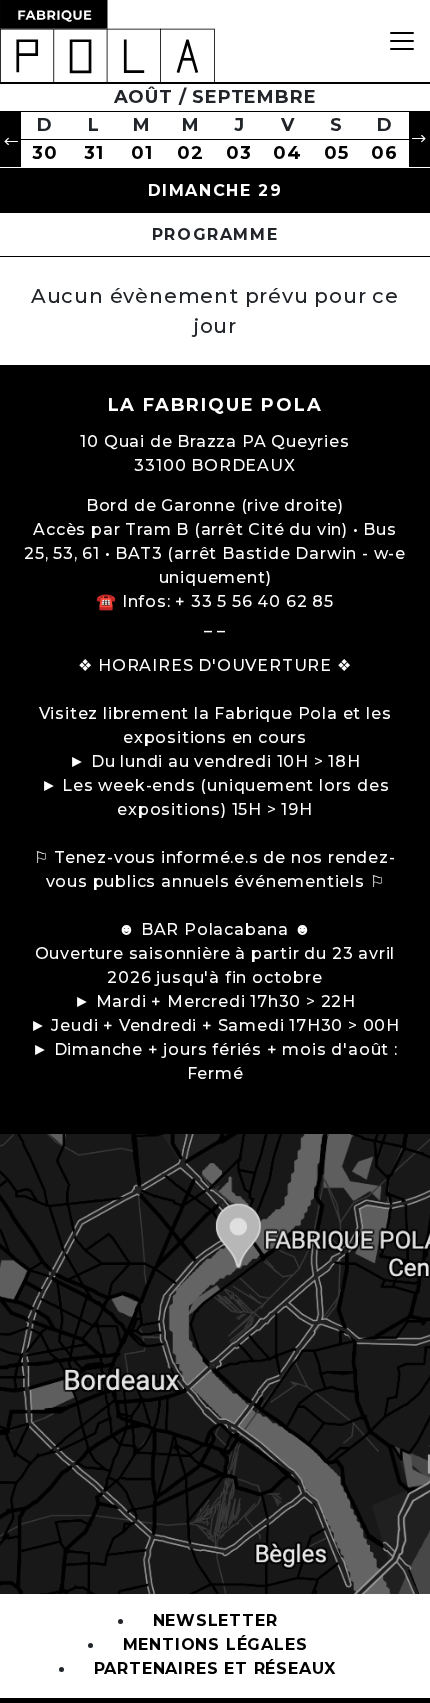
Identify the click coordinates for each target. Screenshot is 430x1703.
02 (190, 153)
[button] (10, 139)
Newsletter (215, 1621)
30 (45, 153)
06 (384, 153)
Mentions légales (215, 1645)
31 (94, 153)
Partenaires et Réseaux (215, 1669)
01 (142, 153)
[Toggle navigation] (402, 41)
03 (239, 153)
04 (287, 153)
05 (336, 153)
